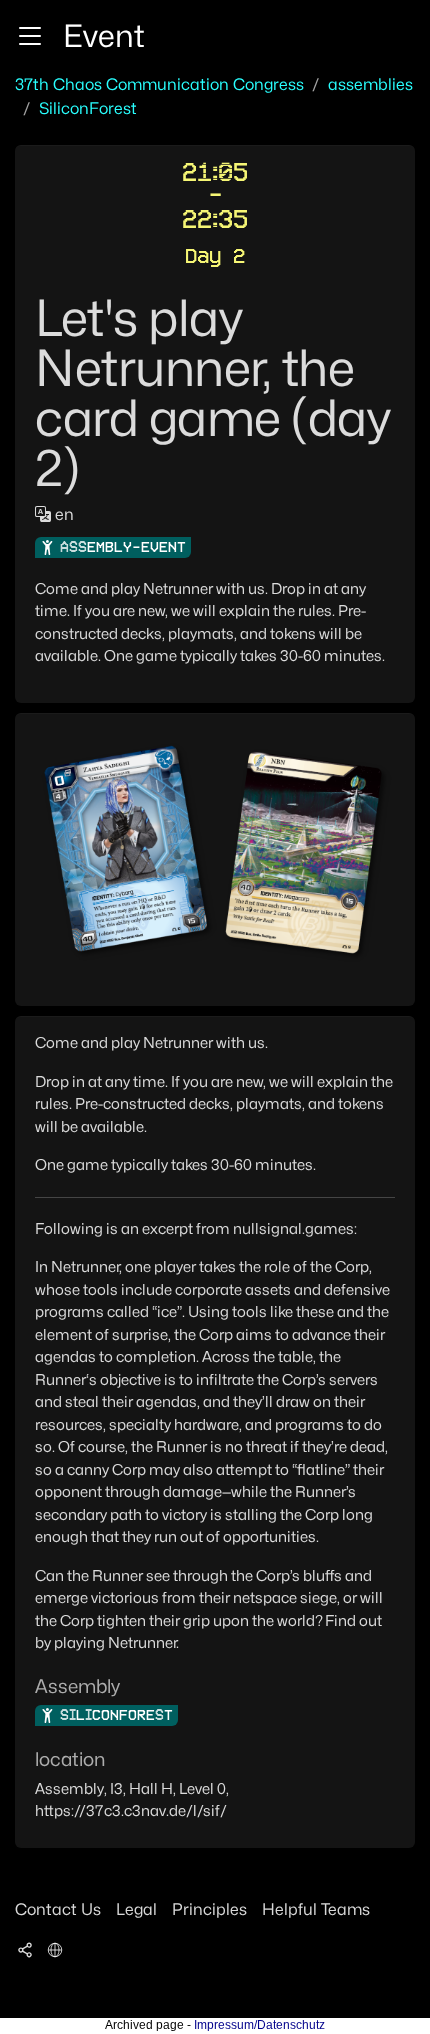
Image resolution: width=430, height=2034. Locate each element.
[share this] (25, 1950)
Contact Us (58, 1909)
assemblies (370, 84)
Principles (209, 1909)
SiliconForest (88, 108)
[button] (30, 36)
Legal (136, 1909)
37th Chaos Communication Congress (159, 84)
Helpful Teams (316, 1909)
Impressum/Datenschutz (259, 2025)
